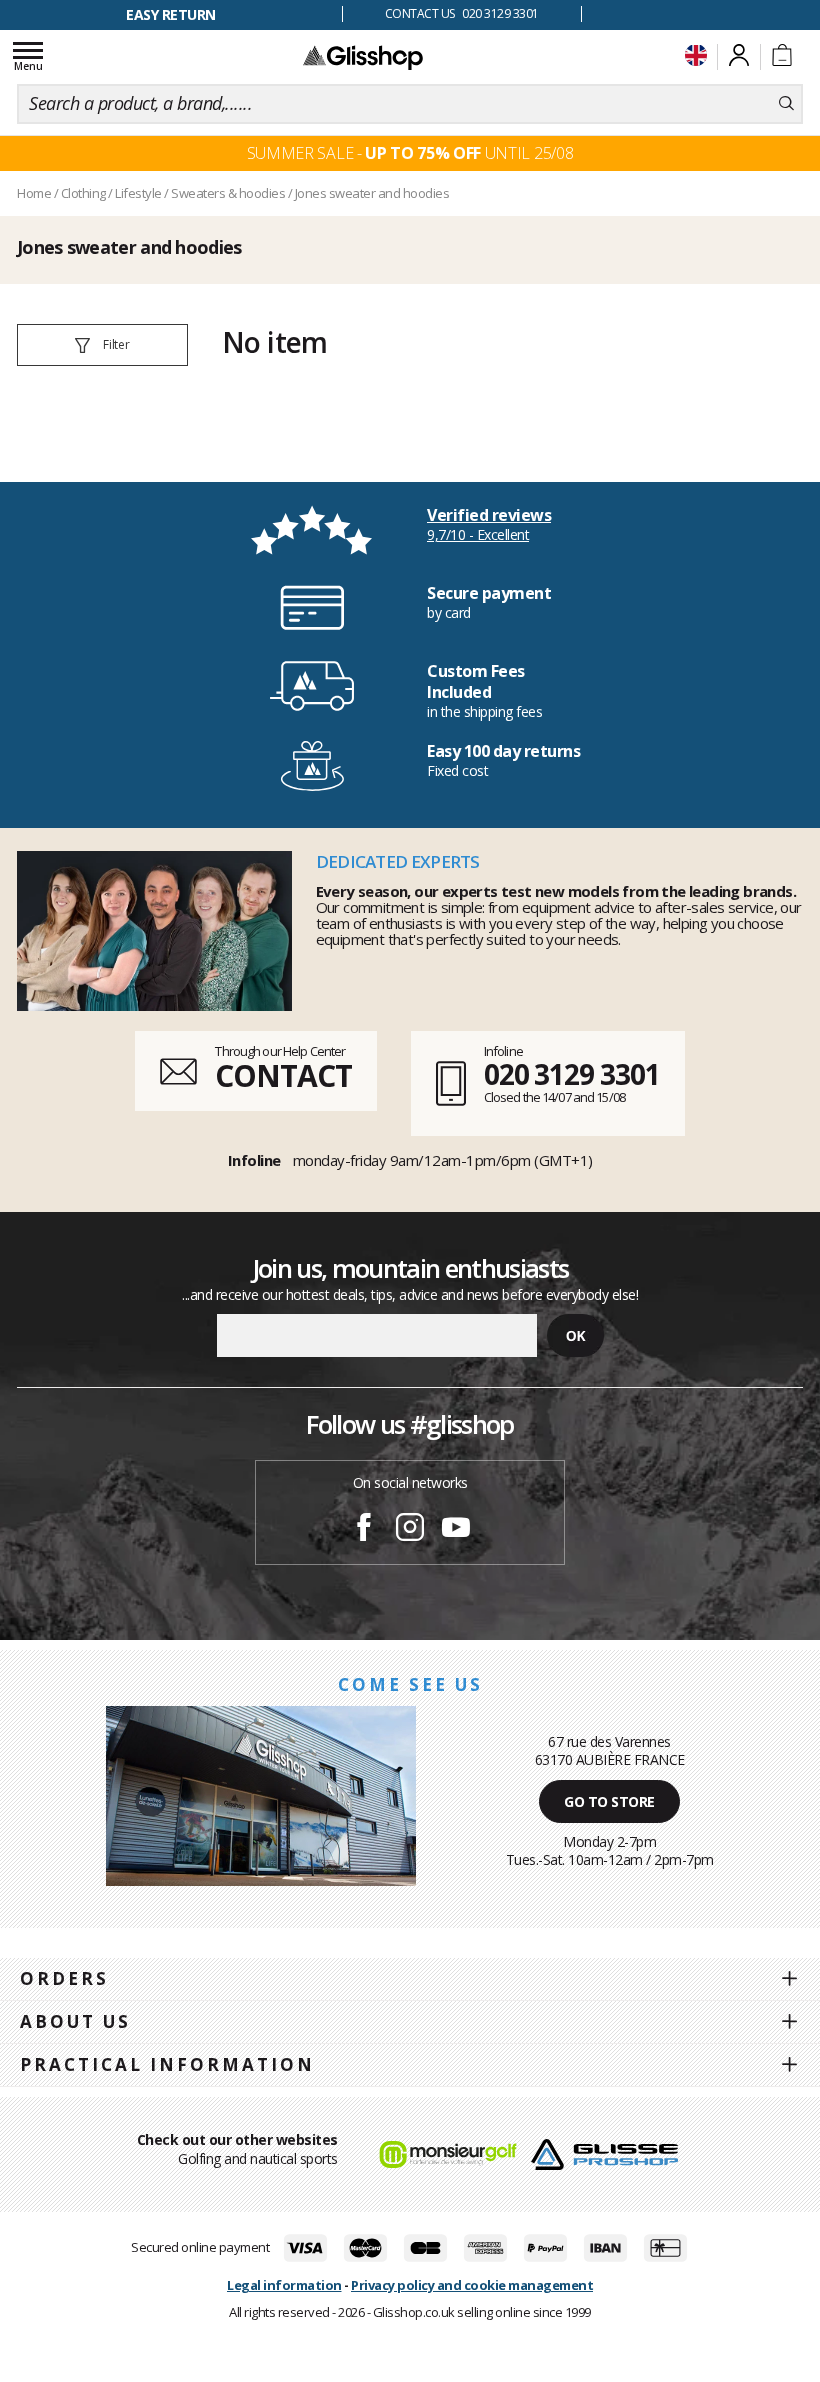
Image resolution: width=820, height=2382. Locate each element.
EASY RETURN (171, 14)
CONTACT (283, 1075)
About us (75, 2021)
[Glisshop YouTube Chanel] (456, 1530)
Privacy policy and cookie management (472, 2285)
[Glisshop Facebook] (364, 1530)
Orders (64, 1978)
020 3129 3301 (572, 1074)
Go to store (609, 1801)
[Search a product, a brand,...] (786, 104)
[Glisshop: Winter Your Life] (363, 57)
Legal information (284, 2285)
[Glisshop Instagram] (410, 1530)
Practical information (167, 2064)
